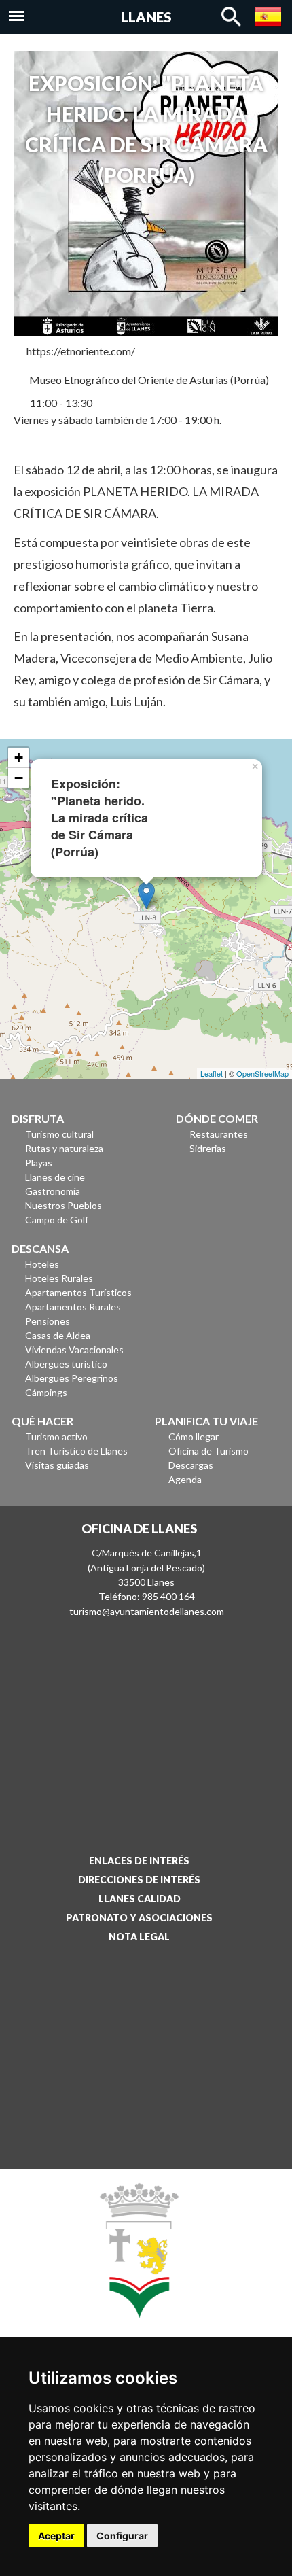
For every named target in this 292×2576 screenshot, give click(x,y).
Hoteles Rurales (59, 1278)
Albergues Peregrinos (72, 1378)
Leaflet (212, 1073)
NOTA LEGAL (139, 1937)
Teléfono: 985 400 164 (147, 1596)
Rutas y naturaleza (64, 1148)
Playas (39, 1163)
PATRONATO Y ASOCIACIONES (139, 1918)
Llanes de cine (55, 1177)
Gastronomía (53, 1191)
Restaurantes (219, 1134)
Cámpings (46, 1392)
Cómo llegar (194, 1437)
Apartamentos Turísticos (78, 1292)
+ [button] (19, 758)
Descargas (191, 1465)
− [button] (19, 778)
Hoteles (42, 1264)
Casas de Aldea (58, 1335)
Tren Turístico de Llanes (76, 1451)
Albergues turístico (66, 1364)
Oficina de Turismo (208, 1451)
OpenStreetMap (262, 1073)
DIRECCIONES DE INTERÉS (139, 1880)
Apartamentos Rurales (73, 1307)
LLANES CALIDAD (140, 1899)
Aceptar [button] (56, 2536)
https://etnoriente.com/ (81, 351)
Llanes (146, 17)
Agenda (185, 1479)
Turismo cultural (59, 1134)
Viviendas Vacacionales (74, 1350)
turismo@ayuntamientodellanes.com (147, 1611)
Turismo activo (56, 1437)
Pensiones (48, 1321)
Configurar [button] (122, 2536)
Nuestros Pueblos (63, 1205)
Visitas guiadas (57, 1465)
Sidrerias (208, 1148)
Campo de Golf (57, 1220)
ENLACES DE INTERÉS (139, 1861)
